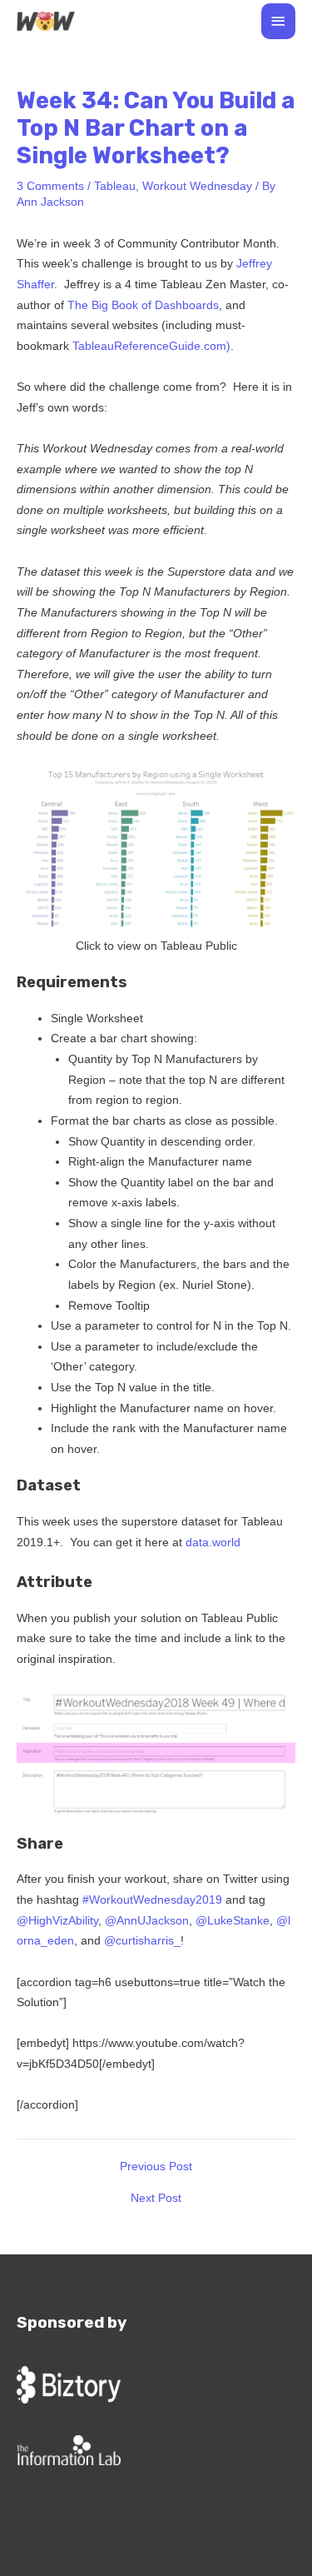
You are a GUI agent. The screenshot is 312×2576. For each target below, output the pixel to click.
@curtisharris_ (142, 1941)
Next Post (156, 2199)
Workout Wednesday (197, 186)
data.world (213, 1543)
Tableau (115, 186)
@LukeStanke (233, 1921)
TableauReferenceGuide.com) (151, 346)
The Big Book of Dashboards (143, 305)
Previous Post (156, 2167)
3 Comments (50, 186)
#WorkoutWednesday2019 (152, 1900)
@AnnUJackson (147, 1921)
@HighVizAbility (57, 1921)
